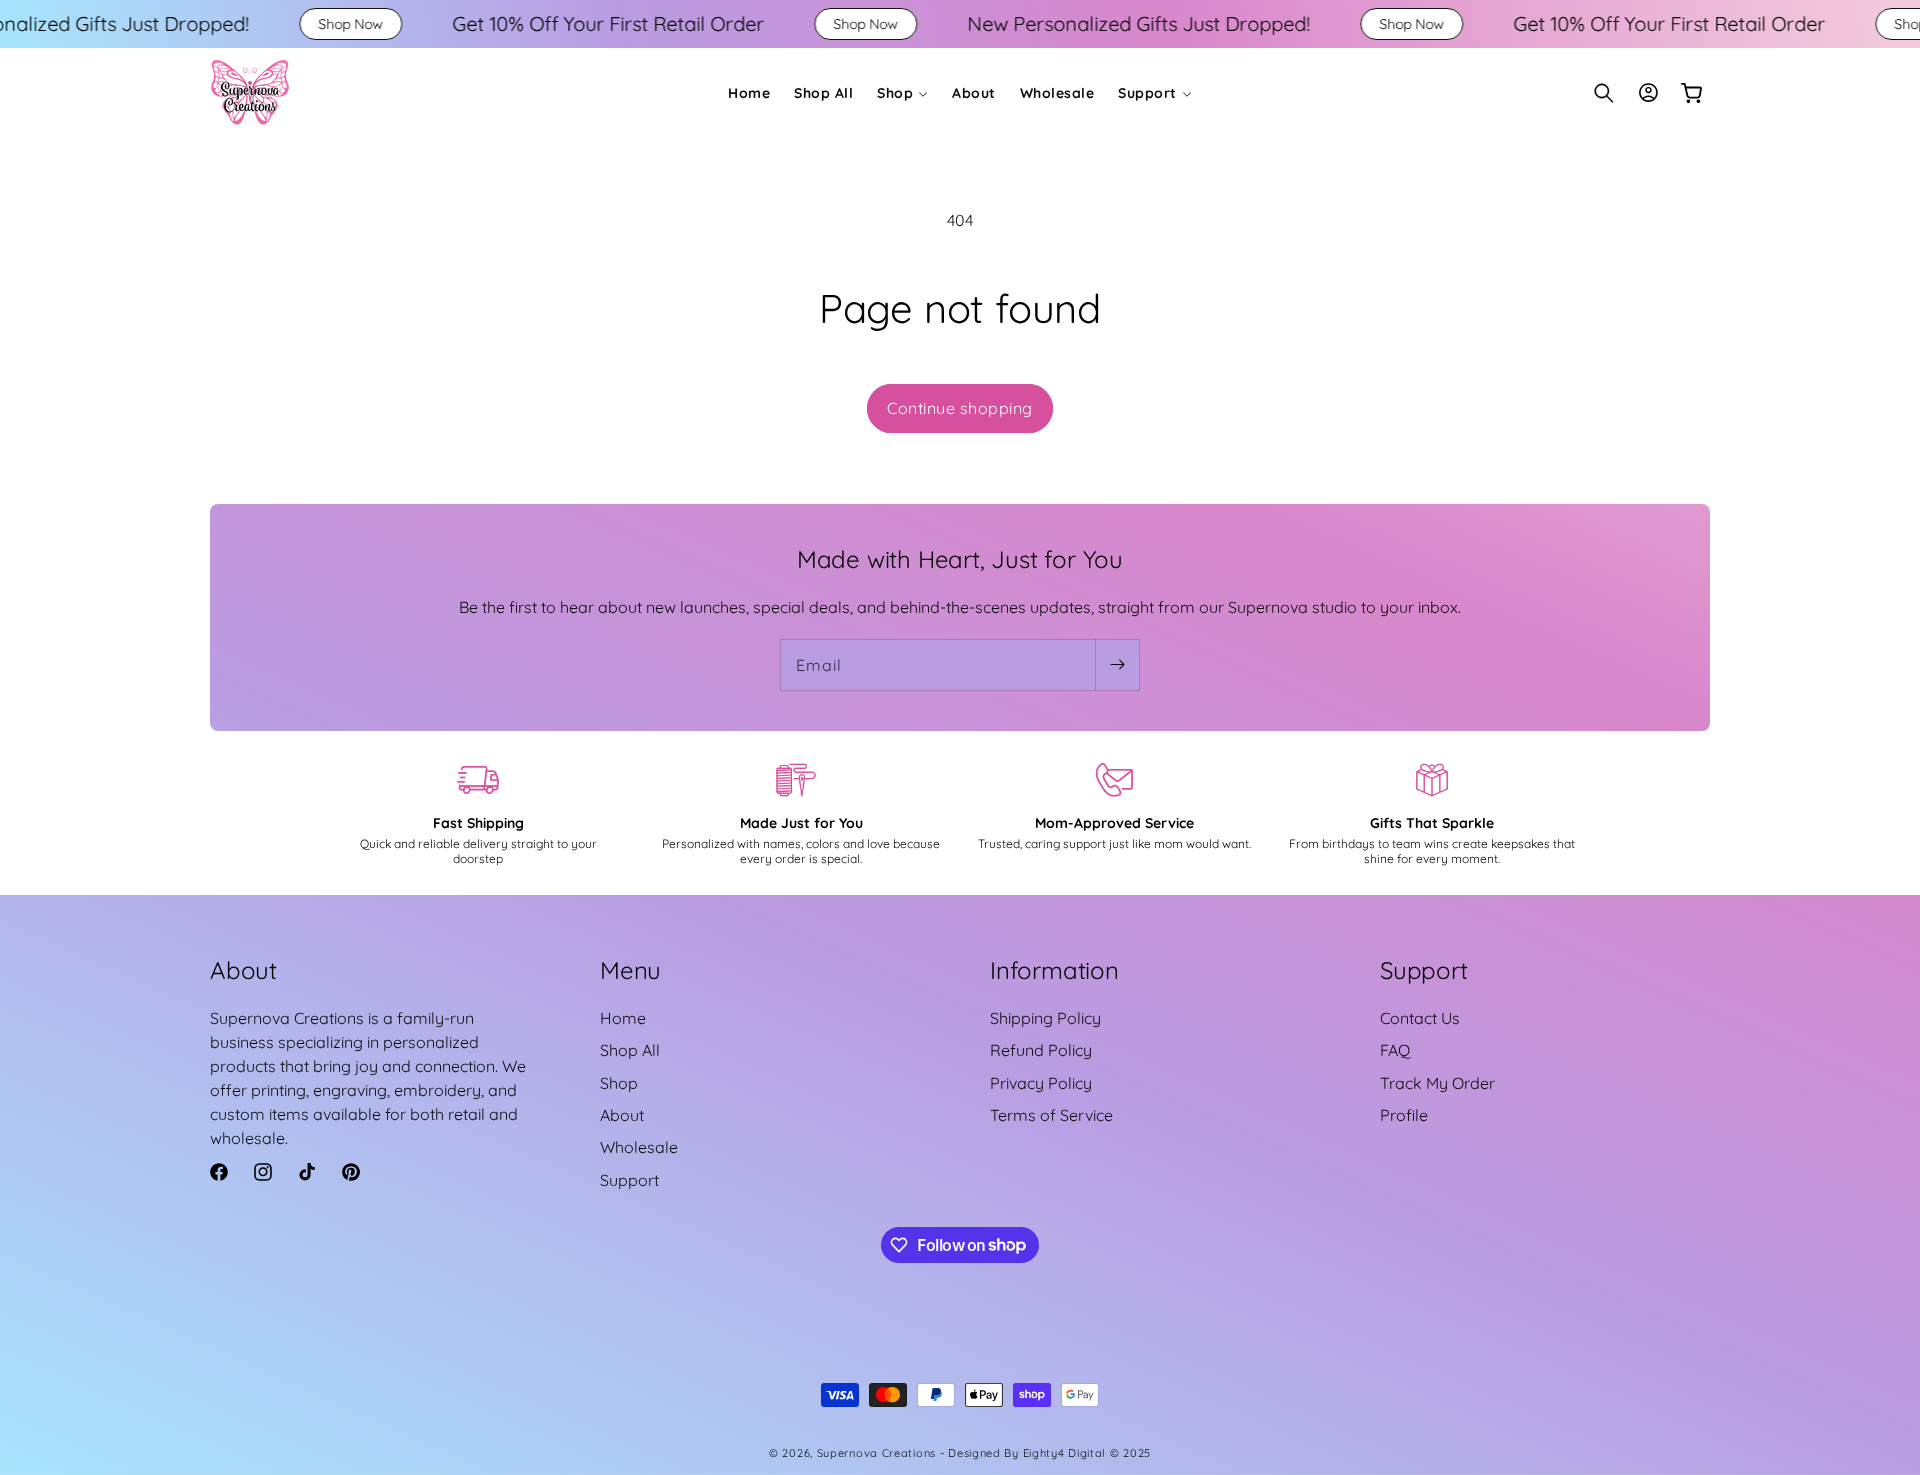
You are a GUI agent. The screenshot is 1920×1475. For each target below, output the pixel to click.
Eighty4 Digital (1066, 1453)
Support (629, 1180)
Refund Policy (1041, 1051)
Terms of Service (1051, 1115)
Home (623, 1018)
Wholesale (639, 1148)
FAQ (1395, 1051)
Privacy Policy (1041, 1083)
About (622, 1115)
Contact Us (1420, 1018)
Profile (1404, 1115)
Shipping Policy (1045, 1018)
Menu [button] (630, 970)
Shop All (630, 1051)
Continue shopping (960, 408)
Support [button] (1424, 970)
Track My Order (1437, 1083)
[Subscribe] (1117, 665)
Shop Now (242, 24)
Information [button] (1054, 970)
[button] (902, 93)
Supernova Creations (876, 1453)
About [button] (243, 970)
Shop (619, 1083)
